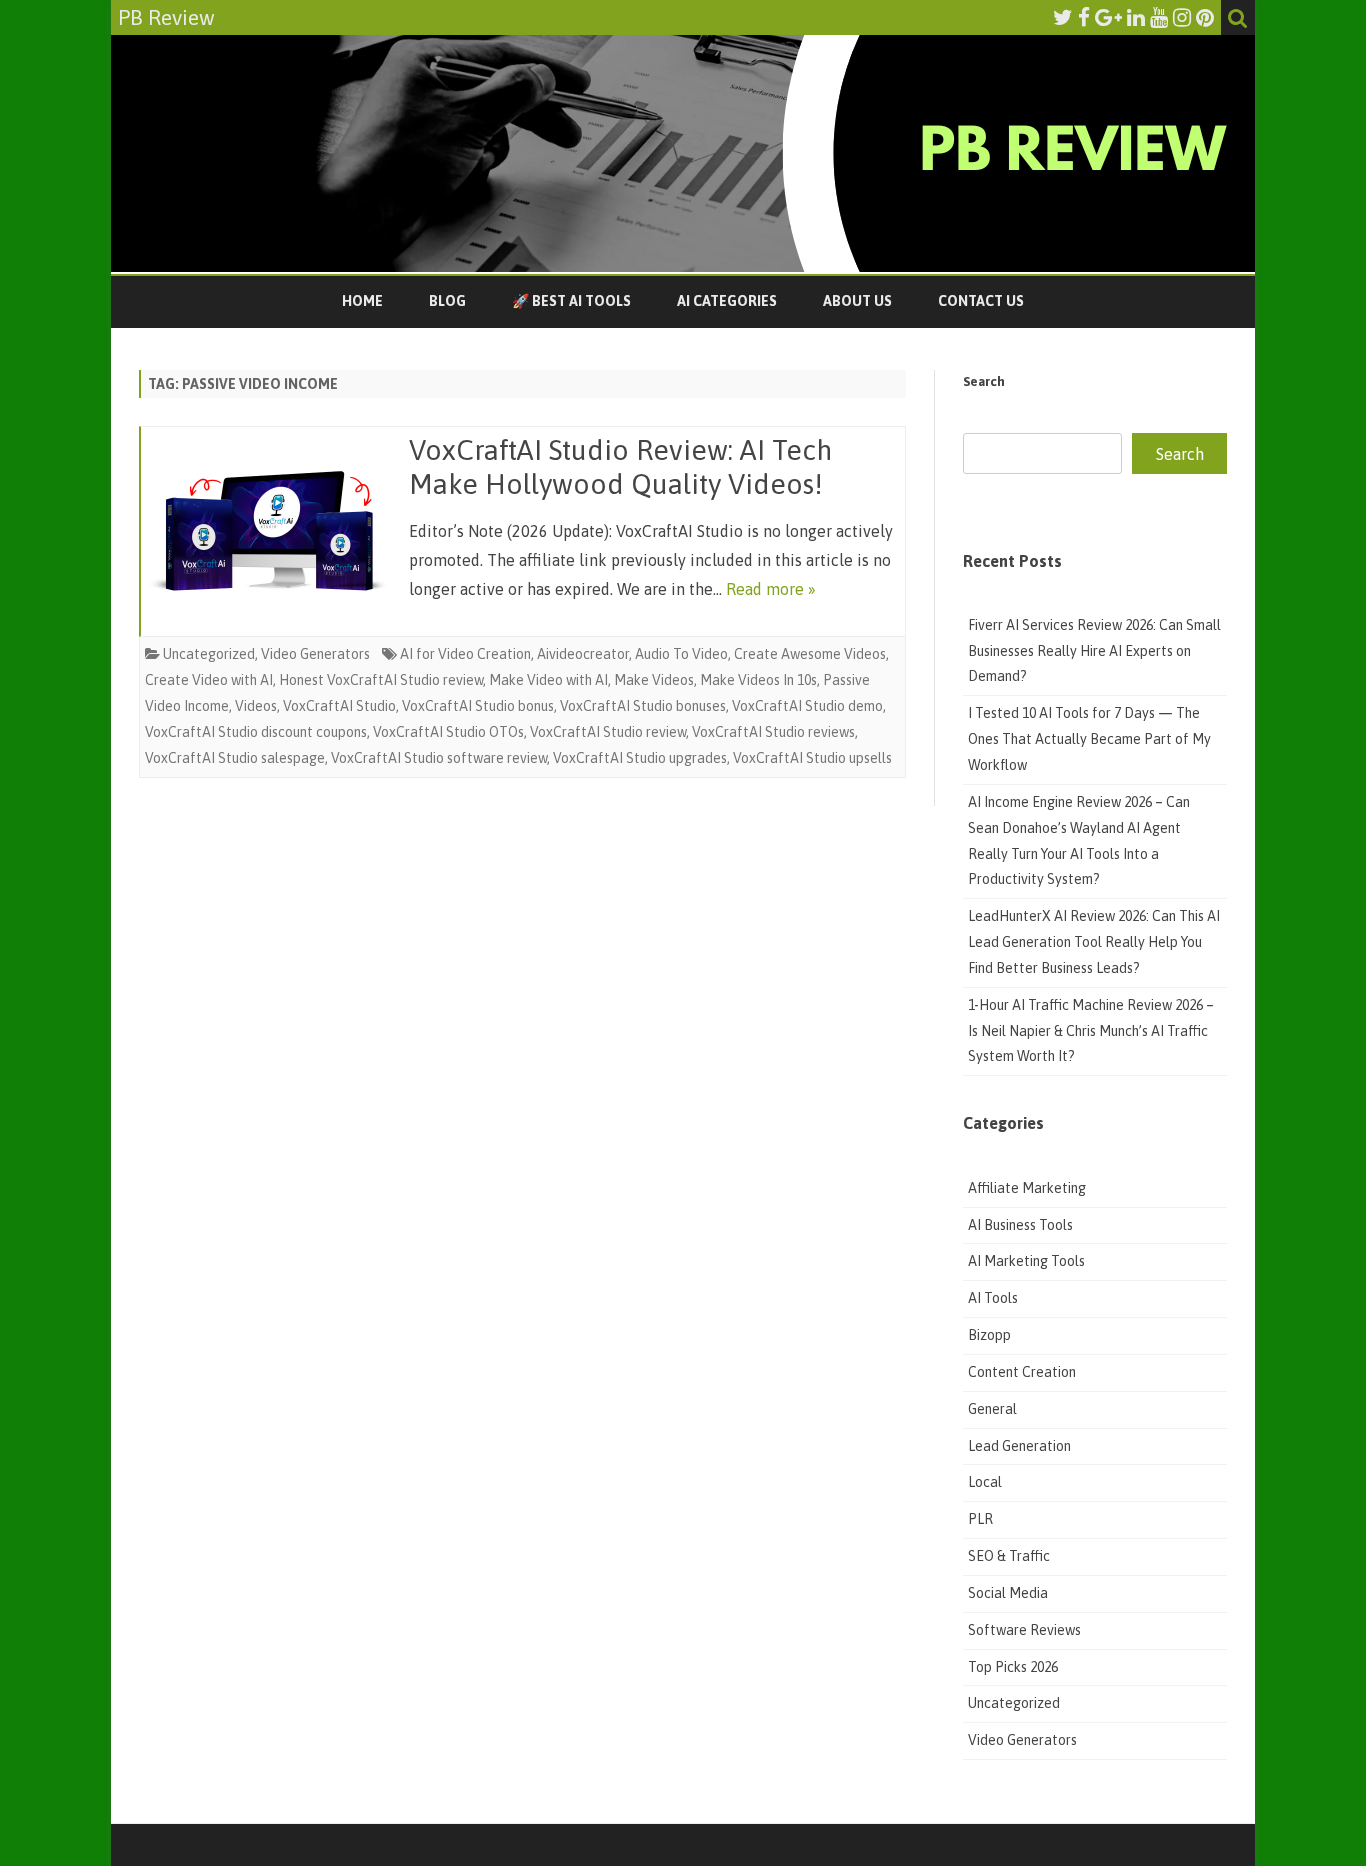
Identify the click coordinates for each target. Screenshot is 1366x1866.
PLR (980, 1519)
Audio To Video (681, 654)
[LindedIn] (1136, 17)
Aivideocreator (583, 654)
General (992, 1409)
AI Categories (727, 301)
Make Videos (654, 680)
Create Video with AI (209, 680)
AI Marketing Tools (1026, 1261)
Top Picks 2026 (1013, 1667)
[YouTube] (1159, 17)
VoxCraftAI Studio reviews (773, 732)
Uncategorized (209, 654)
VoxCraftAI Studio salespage (235, 758)
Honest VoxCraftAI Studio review (381, 680)
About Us (857, 301)
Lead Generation (1019, 1446)
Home (362, 301)
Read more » (771, 589)
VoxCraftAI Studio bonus (478, 706)
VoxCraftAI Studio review (608, 732)
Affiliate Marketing (1027, 1188)
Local (985, 1482)
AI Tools (993, 1298)
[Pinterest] (1205, 17)
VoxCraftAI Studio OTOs (448, 732)
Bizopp (991, 1335)
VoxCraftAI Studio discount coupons (256, 732)
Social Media (1008, 1593)
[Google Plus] (1108, 17)
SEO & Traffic (1010, 1556)
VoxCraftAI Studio (339, 706)
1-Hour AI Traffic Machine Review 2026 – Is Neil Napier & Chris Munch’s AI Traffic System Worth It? (1091, 1031)
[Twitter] (1063, 17)
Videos (256, 706)
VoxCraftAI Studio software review (439, 758)
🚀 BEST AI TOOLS (571, 301)
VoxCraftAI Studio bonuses (643, 706)
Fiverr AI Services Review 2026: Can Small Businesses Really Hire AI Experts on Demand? (1094, 651)
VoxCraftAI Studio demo (807, 706)
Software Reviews (1024, 1630)
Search (984, 381)
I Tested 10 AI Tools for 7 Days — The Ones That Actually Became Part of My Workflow (1089, 739)
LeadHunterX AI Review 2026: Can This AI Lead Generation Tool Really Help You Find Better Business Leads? (1094, 942)
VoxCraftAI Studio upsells (812, 758)
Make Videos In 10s (758, 680)
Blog (447, 301)
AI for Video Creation (465, 654)
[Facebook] (1084, 17)
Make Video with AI (548, 680)
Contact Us (981, 301)
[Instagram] (1182, 17)
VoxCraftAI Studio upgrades (640, 758)
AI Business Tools (1020, 1225)
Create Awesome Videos (810, 654)
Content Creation (1022, 1372)
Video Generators (315, 654)
